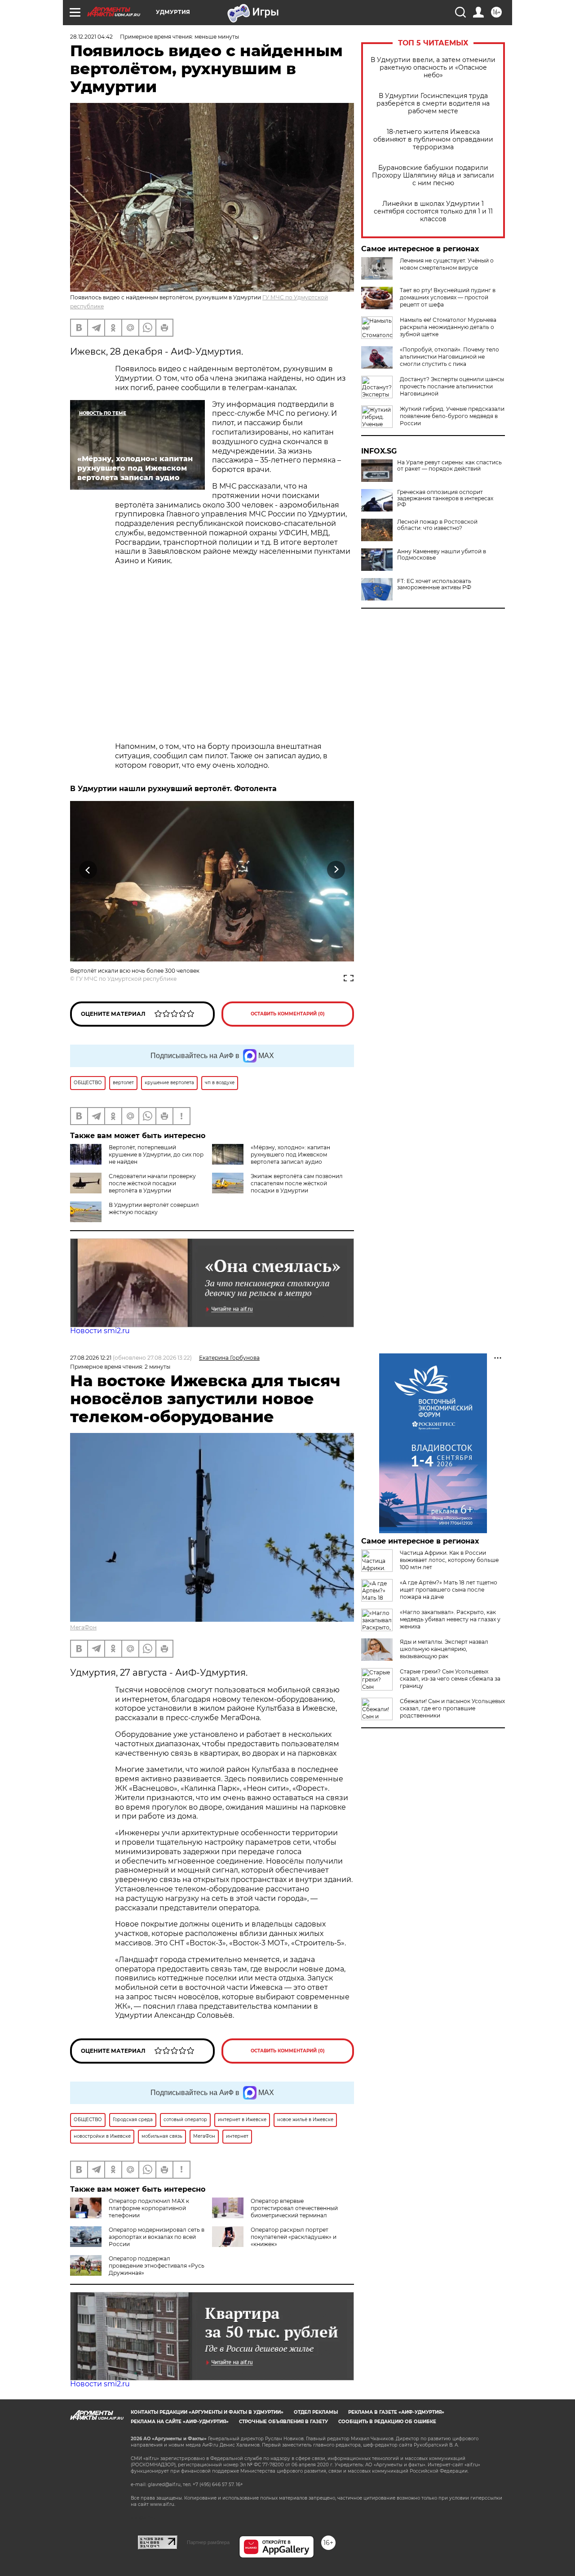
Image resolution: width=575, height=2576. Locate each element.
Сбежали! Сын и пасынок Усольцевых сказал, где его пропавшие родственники (452, 1708)
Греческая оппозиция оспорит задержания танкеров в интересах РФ (445, 498)
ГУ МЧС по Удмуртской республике (126, 979)
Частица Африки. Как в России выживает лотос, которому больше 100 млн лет (449, 1560)
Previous (88, 870)
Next (336, 870)
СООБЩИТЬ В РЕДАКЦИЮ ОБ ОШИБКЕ (387, 2422)
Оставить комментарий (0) (288, 1014)
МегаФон (83, 1627)
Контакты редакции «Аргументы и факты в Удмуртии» (207, 2412)
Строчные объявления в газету (283, 2422)
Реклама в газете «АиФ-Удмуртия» (396, 2412)
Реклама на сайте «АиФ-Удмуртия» (180, 2422)
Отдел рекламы (316, 2412)
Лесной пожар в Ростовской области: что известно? (437, 525)
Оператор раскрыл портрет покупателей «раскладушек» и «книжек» (294, 2237)
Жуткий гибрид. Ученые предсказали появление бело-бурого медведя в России (452, 416)
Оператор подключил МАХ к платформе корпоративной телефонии (149, 2208)
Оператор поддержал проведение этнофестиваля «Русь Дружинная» (157, 2266)
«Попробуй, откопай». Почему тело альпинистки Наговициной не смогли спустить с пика (449, 357)
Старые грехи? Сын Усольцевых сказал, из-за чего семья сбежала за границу (450, 1679)
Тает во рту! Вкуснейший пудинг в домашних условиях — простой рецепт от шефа (448, 297)
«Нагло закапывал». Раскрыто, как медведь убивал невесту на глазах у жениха (450, 1619)
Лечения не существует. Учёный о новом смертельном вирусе (447, 264)
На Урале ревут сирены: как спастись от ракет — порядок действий (449, 466)
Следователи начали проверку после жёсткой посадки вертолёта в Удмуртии (152, 1183)
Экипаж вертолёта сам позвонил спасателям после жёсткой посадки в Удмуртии (297, 1183)
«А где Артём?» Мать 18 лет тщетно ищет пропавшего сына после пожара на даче (449, 1590)
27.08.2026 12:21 (91, 1358)
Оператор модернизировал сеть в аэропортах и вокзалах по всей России (157, 2237)
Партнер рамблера (208, 2542)
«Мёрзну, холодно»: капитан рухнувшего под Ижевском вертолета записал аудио (290, 1155)
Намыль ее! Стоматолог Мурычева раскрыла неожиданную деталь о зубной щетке (448, 327)
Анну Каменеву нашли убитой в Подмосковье (442, 555)
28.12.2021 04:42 (91, 37)
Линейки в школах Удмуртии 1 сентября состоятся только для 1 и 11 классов (433, 211)
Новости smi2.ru (100, 1331)
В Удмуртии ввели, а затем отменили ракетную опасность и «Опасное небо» (433, 68)
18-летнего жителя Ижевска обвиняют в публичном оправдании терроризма (433, 140)
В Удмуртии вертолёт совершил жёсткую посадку (154, 1208)
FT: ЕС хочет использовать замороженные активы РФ (434, 584)
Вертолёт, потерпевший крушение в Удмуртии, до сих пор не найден (156, 1155)
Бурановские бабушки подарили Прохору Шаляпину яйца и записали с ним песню (433, 176)
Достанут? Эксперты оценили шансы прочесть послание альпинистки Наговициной (452, 386)
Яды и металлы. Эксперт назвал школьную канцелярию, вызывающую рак (444, 1649)
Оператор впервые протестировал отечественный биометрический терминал (294, 2208)
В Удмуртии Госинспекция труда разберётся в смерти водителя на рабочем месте (433, 104)
